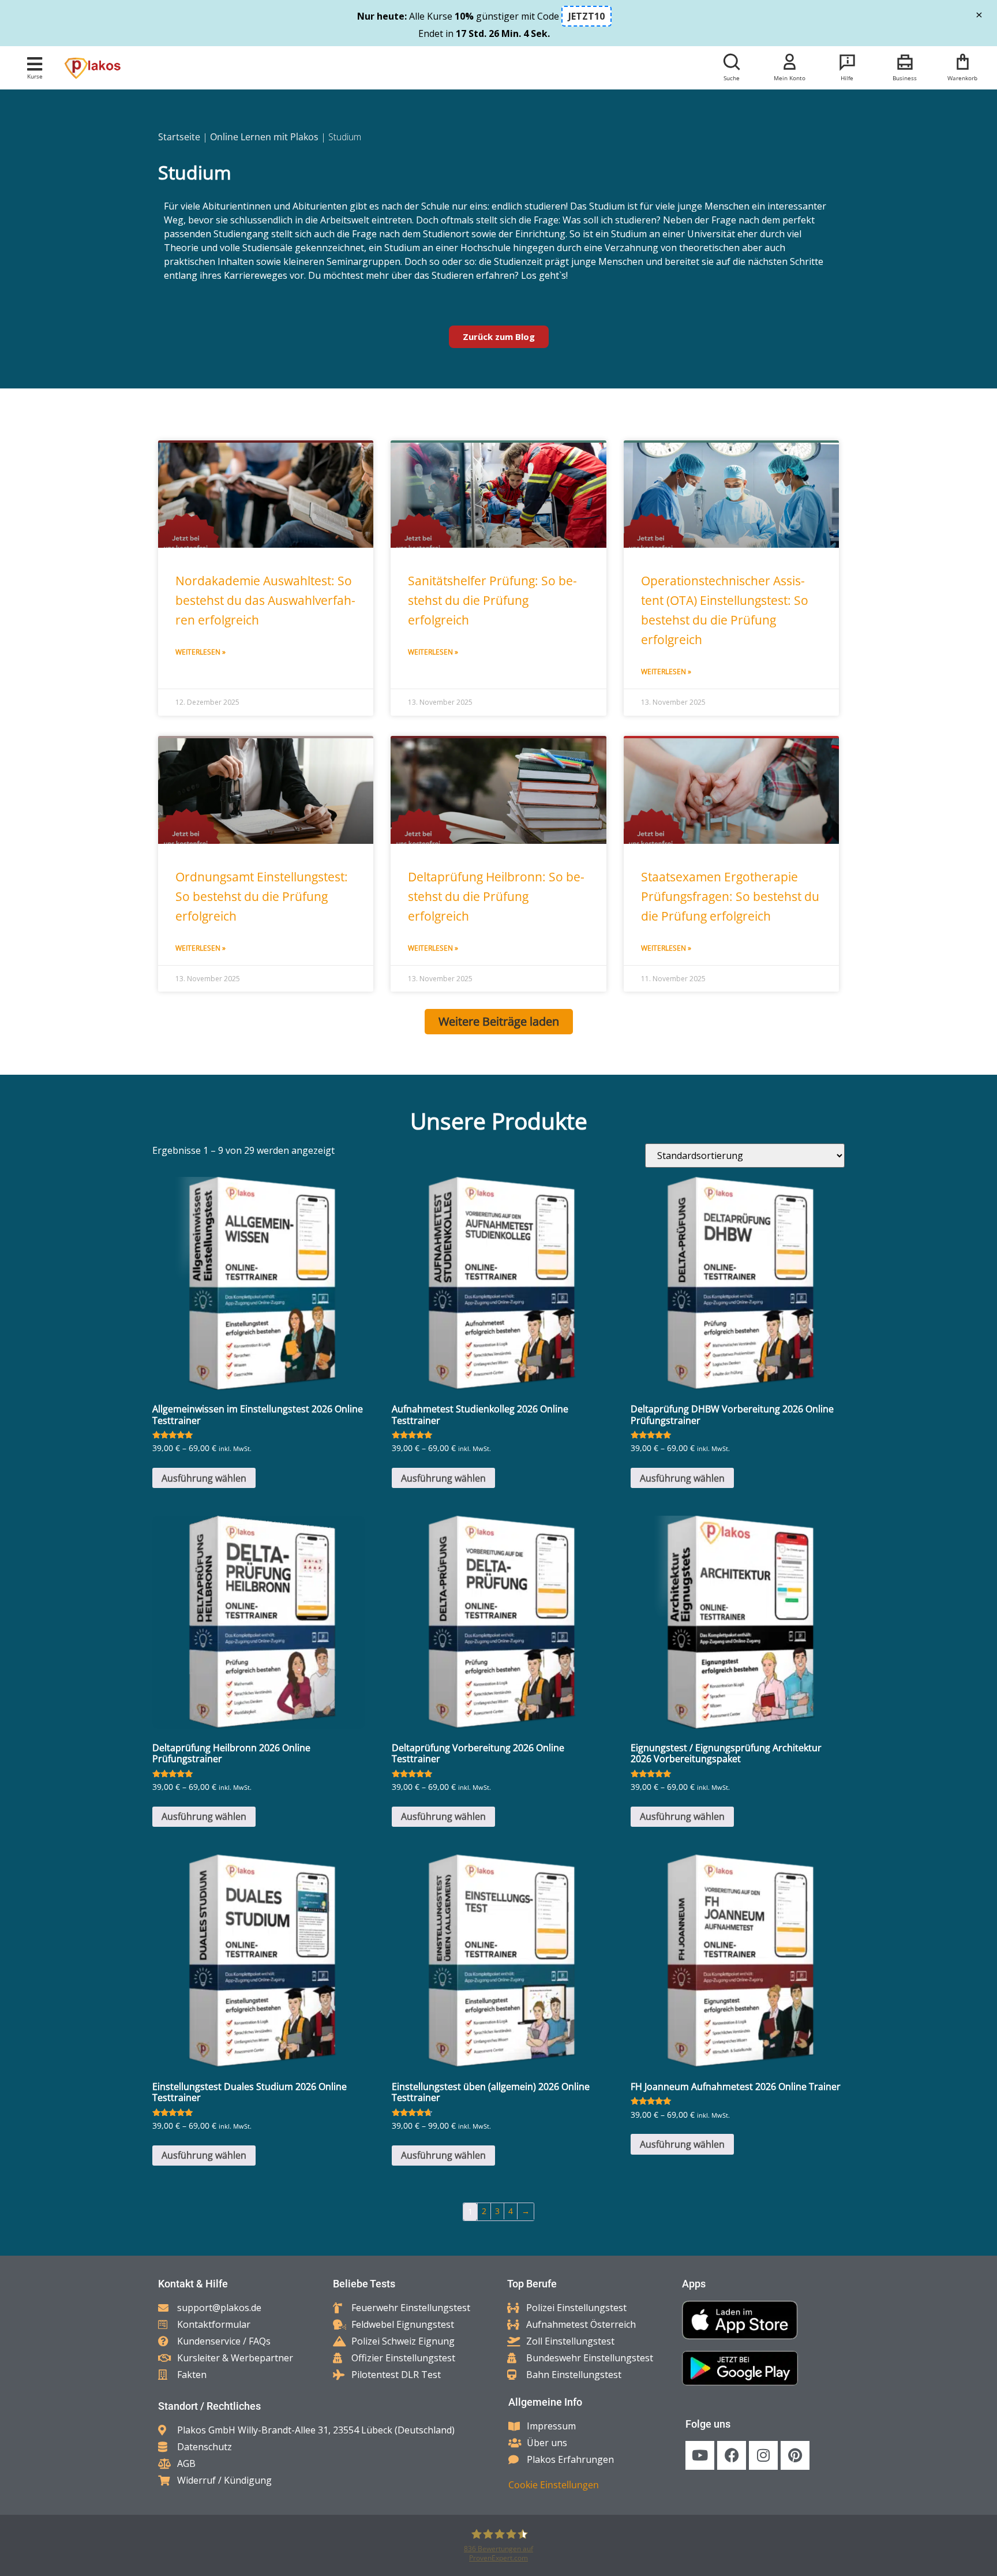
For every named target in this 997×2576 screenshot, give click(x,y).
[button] (35, 64)
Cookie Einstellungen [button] (554, 2485)
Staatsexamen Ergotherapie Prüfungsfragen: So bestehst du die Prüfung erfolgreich (730, 896)
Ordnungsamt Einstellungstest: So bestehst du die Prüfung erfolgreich (262, 896)
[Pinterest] (795, 2455)
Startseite (179, 137)
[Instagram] (763, 2455)
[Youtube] (700, 2455)
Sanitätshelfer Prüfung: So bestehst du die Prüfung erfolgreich (492, 600)
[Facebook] (732, 2455)
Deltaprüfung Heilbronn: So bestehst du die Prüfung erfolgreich (496, 896)
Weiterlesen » (200, 652)
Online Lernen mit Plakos (264, 137)
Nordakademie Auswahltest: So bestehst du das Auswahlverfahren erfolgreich (265, 600)
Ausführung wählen (204, 1478)
